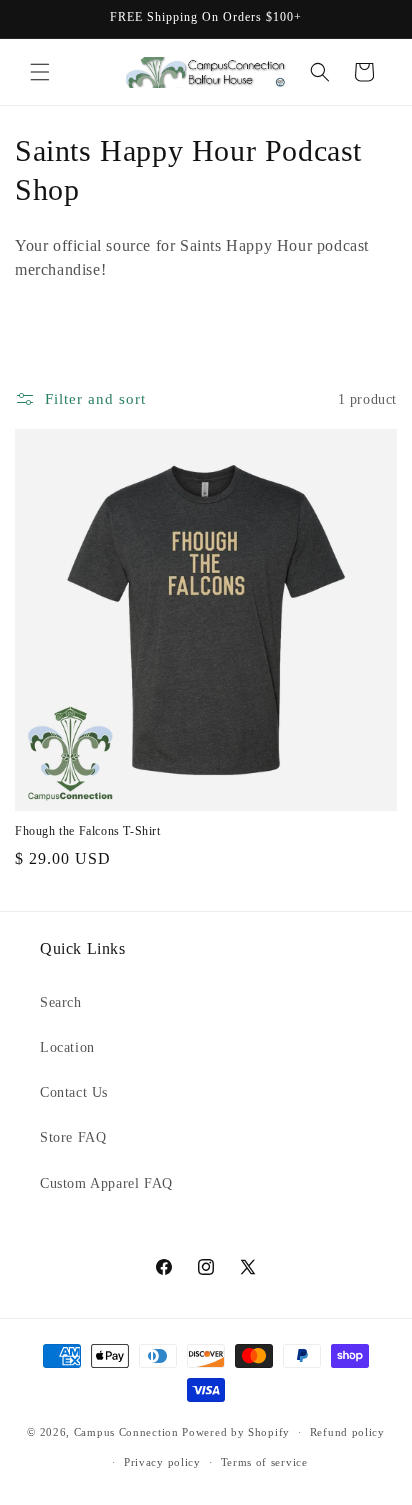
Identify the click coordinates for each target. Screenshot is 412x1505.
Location (67, 1047)
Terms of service (264, 1462)
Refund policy (347, 1432)
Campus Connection (126, 1432)
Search (61, 1002)
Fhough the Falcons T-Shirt (88, 831)
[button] (40, 72)
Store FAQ (73, 1137)
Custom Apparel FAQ (106, 1183)
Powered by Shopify (236, 1432)
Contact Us (74, 1092)
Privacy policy (162, 1462)
